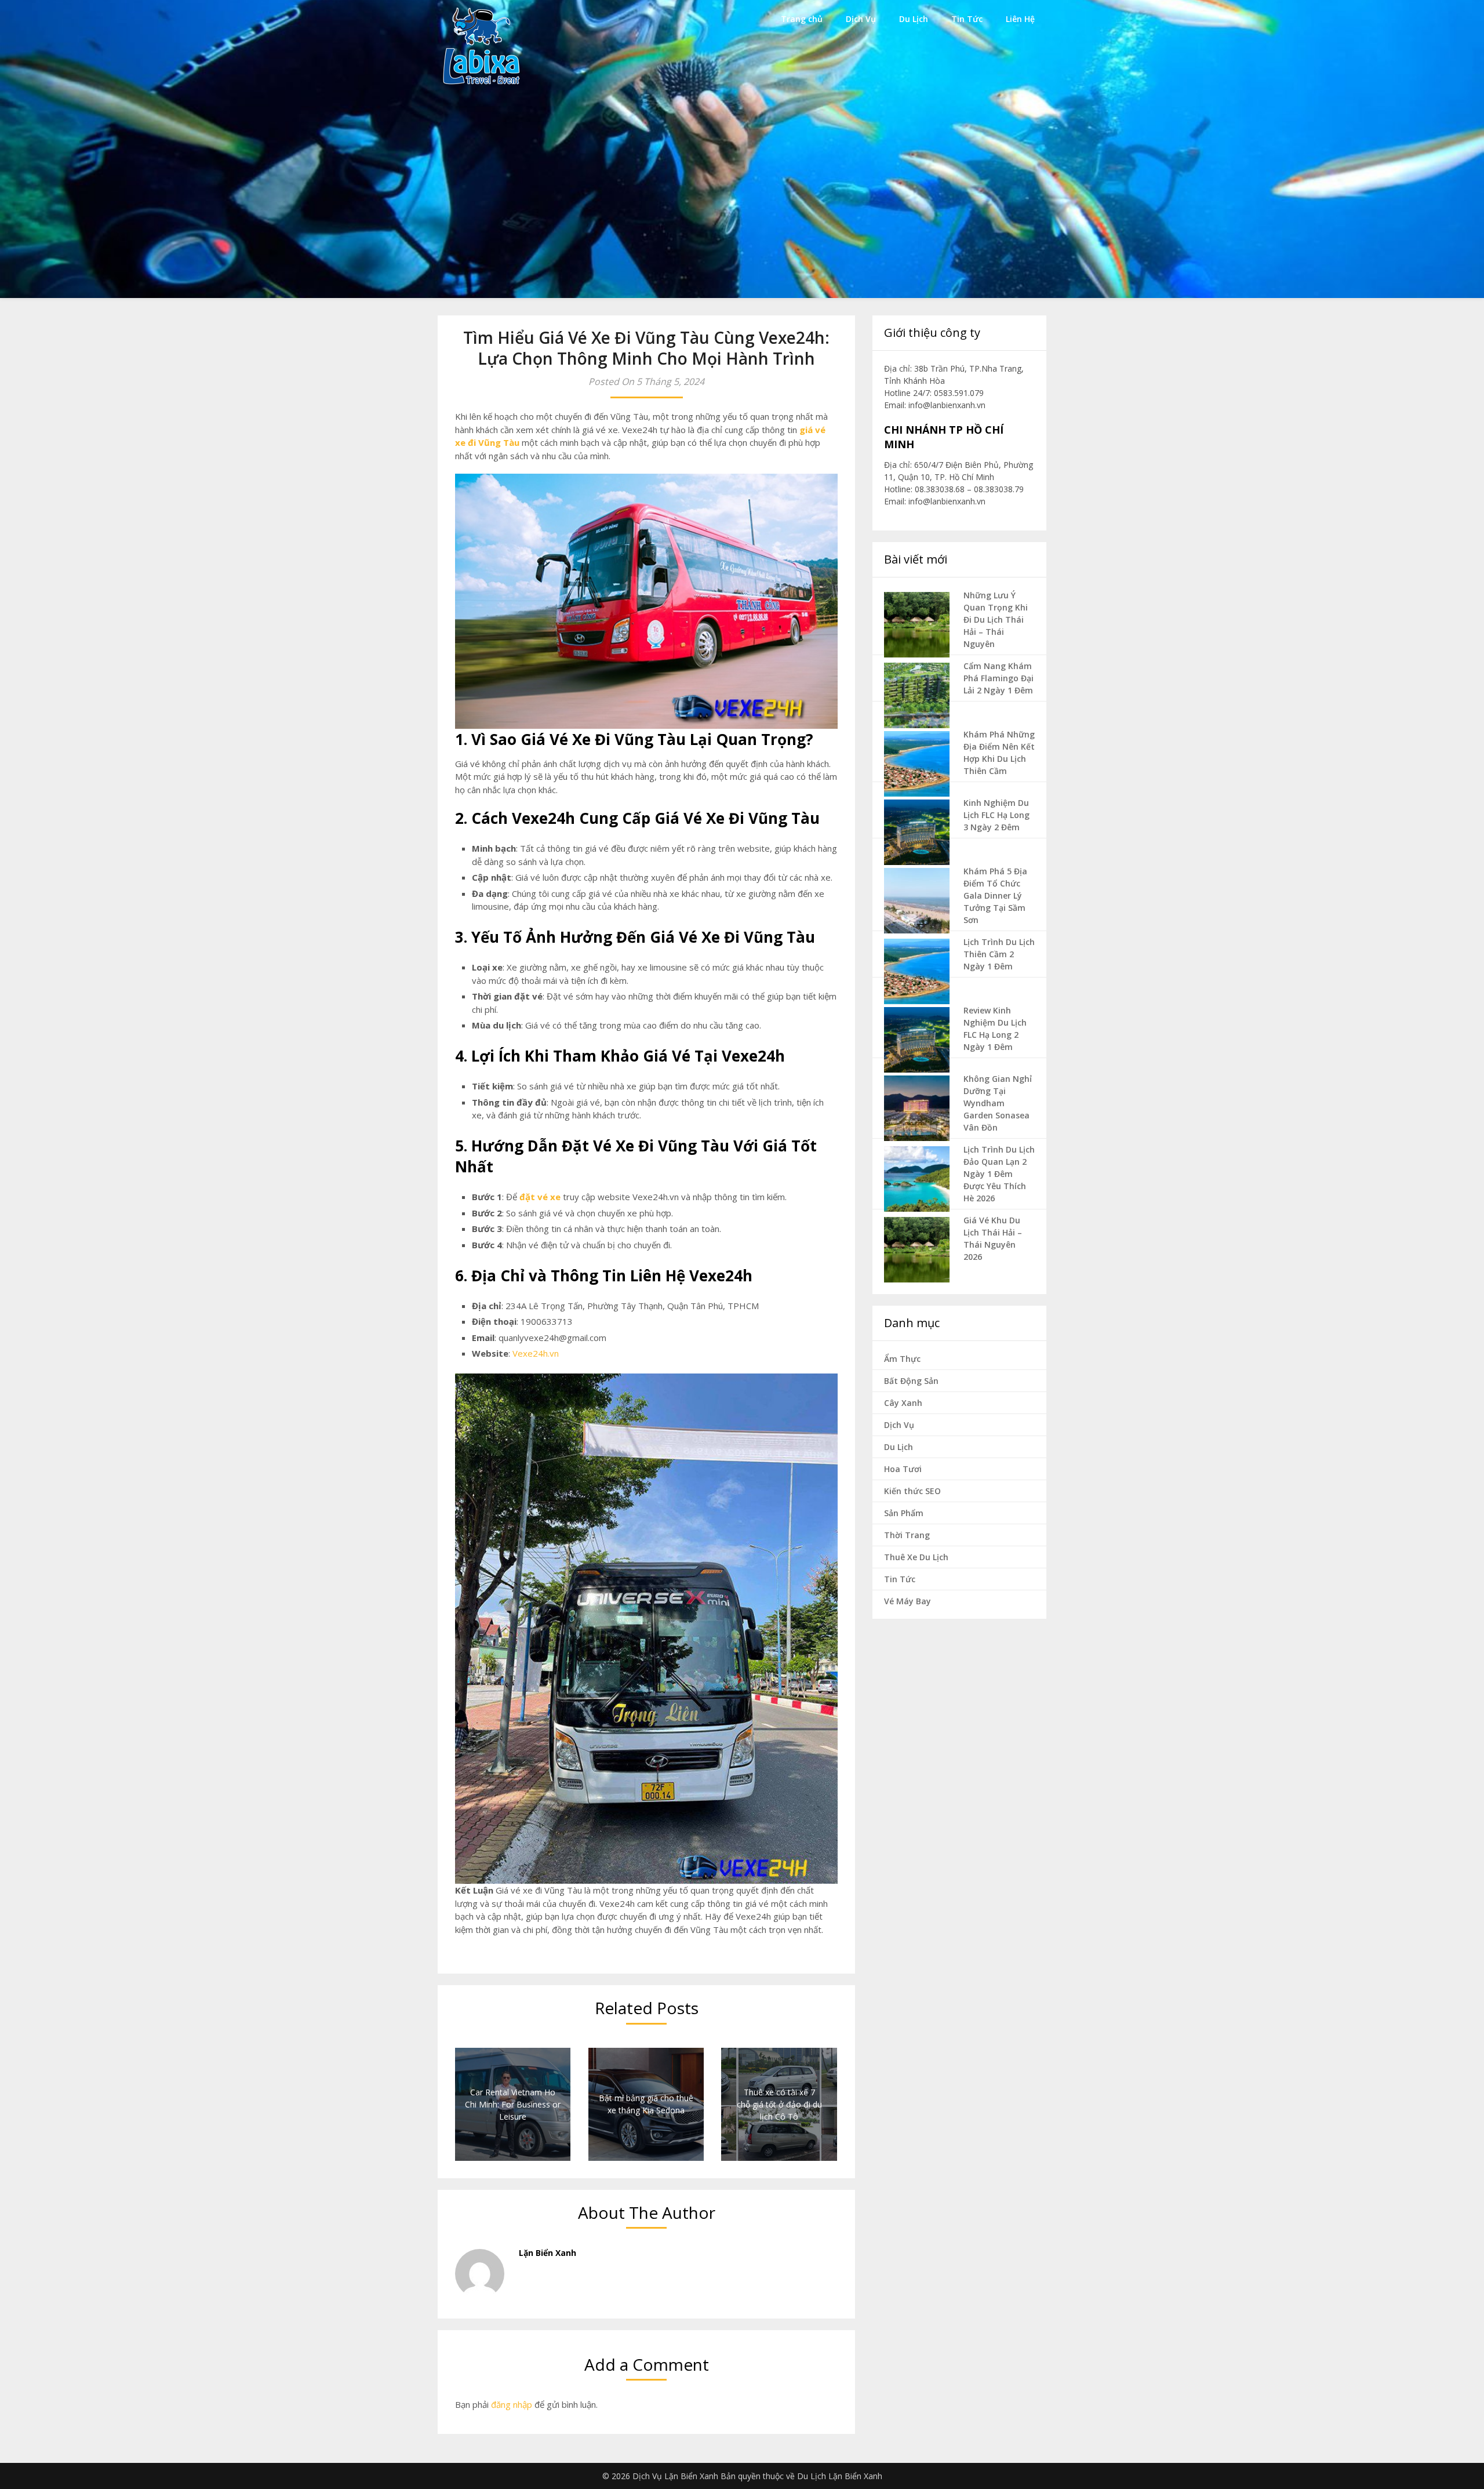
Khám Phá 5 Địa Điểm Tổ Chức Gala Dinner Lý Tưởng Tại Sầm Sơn (995, 895)
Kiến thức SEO (912, 1491)
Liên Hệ (1020, 19)
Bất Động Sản (911, 1381)
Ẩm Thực (902, 1359)
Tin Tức (967, 19)
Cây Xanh (903, 1403)
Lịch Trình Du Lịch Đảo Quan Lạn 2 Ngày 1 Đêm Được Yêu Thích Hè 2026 (999, 1174)
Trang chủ (802, 19)
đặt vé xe (540, 1197)
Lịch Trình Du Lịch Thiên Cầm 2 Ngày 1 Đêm (999, 954)
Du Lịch (914, 19)
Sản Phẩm (904, 1513)
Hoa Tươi (903, 1469)
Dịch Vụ (861, 19)
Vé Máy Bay (908, 1601)
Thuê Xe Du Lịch (916, 1557)
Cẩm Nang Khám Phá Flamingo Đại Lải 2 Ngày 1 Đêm (999, 678)
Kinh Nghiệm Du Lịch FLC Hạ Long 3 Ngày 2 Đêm (996, 815)
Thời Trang (907, 1535)
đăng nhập (512, 2404)
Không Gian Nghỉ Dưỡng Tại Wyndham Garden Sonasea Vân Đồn (998, 1103)
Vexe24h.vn (536, 1353)
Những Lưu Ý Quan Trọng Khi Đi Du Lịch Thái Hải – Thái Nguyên (996, 619)
